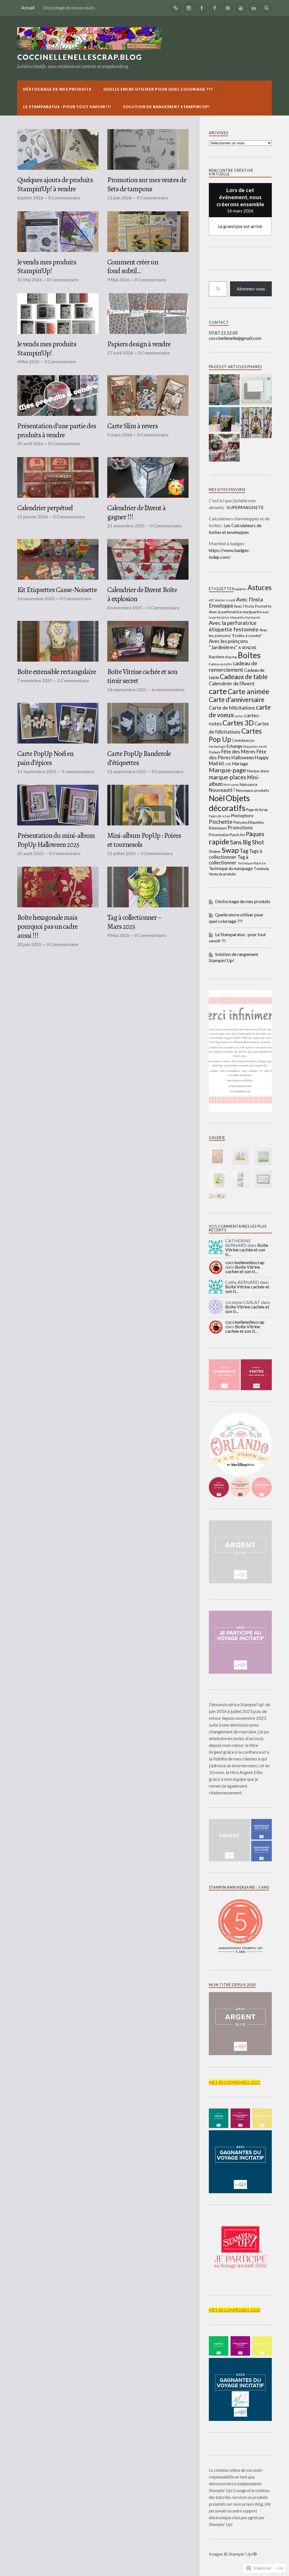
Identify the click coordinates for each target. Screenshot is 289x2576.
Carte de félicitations (232, 708)
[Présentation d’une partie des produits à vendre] (58, 395)
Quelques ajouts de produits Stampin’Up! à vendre (55, 184)
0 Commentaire (64, 198)
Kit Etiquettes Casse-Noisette (57, 590)
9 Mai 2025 (118, 935)
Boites (249, 655)
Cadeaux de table (244, 677)
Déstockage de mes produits (69, 8)
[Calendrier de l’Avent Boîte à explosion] (148, 559)
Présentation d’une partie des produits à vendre (57, 431)
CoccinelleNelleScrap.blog (80, 57)
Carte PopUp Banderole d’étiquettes (139, 758)
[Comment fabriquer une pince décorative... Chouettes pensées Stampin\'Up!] (224, 448)
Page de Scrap (257, 810)
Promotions (240, 828)
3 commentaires (78, 771)
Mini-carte (231, 785)
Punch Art (237, 835)
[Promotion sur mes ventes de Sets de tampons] (148, 149)
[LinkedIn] (254, 8)
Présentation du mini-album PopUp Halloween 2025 (56, 840)
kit (221, 764)
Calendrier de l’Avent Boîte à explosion (142, 594)
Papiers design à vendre (139, 344)
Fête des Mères (238, 752)
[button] (217, 1156)
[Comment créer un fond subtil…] (148, 232)
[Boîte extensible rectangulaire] (58, 641)
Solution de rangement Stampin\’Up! (167, 107)
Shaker (215, 851)
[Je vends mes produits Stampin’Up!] (58, 232)
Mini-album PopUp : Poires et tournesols (144, 840)
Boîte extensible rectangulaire (57, 672)
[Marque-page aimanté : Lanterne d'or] (256, 423)
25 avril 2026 (30, 444)
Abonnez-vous (251, 289)
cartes (239, 716)
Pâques (255, 834)
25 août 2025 (30, 853)
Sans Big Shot (247, 842)
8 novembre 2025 (125, 608)
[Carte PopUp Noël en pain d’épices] (58, 723)
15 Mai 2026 (29, 280)
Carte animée (249, 691)
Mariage (240, 764)
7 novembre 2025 (35, 681)
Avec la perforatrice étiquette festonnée (234, 626)
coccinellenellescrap (245, 1262)
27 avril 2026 (120, 353)
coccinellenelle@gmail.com (235, 338)
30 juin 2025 (29, 944)
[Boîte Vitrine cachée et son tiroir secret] (148, 641)
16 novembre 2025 (36, 599)
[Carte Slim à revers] (148, 395)
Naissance (249, 784)
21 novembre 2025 (126, 526)
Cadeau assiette (220, 664)
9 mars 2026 (120, 435)
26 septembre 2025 (127, 690)
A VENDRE (248, 648)
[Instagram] (189, 8)
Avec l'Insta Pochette (253, 606)
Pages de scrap (219, 816)
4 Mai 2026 (28, 362)
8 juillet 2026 (30, 198)
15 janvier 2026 (33, 517)
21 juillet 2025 (121, 853)
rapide (219, 842)
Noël (217, 798)
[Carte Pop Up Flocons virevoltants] (224, 390)
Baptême (217, 657)
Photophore (242, 816)
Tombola (261, 869)
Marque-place (258, 771)
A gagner (240, 589)
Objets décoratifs (229, 803)
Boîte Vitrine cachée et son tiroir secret (142, 676)
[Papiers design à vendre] (148, 314)
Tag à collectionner (229, 860)
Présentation (219, 835)
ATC (212, 600)
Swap (230, 850)
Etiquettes (251, 746)
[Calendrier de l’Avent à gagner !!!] (148, 477)
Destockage (217, 746)
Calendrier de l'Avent (232, 683)
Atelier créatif (225, 600)
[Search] (267, 8)
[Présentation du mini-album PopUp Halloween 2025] (58, 805)
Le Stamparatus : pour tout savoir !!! (67, 107)
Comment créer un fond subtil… (133, 267)
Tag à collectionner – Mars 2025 (134, 922)
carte (218, 691)
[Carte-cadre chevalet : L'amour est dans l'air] (256, 390)
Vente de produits (222, 874)
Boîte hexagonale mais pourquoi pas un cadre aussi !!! (47, 927)
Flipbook (214, 752)
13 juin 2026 (119, 198)
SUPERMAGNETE (245, 507)
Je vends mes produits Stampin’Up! (47, 267)
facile (263, 746)
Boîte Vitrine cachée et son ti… (247, 1250)
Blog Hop (231, 657)
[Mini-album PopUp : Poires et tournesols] (148, 805)
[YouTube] (241, 8)
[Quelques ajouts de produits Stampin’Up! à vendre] (58, 149)
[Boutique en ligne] (176, 8)
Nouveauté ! (222, 790)
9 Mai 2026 (118, 280)
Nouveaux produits (253, 790)
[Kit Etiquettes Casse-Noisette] (58, 559)
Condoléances (243, 741)
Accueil (28, 8)
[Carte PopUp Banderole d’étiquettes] (148, 723)
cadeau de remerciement (233, 666)
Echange (234, 746)
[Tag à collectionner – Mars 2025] (148, 887)
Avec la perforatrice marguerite (235, 612)
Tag (244, 851)
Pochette (221, 821)
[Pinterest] (228, 8)
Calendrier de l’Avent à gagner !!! (136, 512)
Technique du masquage (231, 868)
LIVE (228, 764)
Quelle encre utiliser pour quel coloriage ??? (158, 89)
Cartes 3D (238, 723)
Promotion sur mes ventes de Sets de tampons (147, 184)
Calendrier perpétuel (45, 508)
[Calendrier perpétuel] (58, 477)
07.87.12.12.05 (223, 333)
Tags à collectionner (236, 854)
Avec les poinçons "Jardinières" (228, 644)
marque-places (227, 777)
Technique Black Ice (252, 863)
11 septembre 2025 (37, 771)
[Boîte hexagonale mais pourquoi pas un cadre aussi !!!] (58, 887)
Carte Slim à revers (133, 426)
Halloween (243, 757)
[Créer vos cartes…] (215, 8)
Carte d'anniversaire (237, 700)
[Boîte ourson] (224, 420)
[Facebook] (202, 8)
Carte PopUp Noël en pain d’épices (45, 758)
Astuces (260, 587)
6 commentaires (168, 690)
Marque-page (227, 770)
